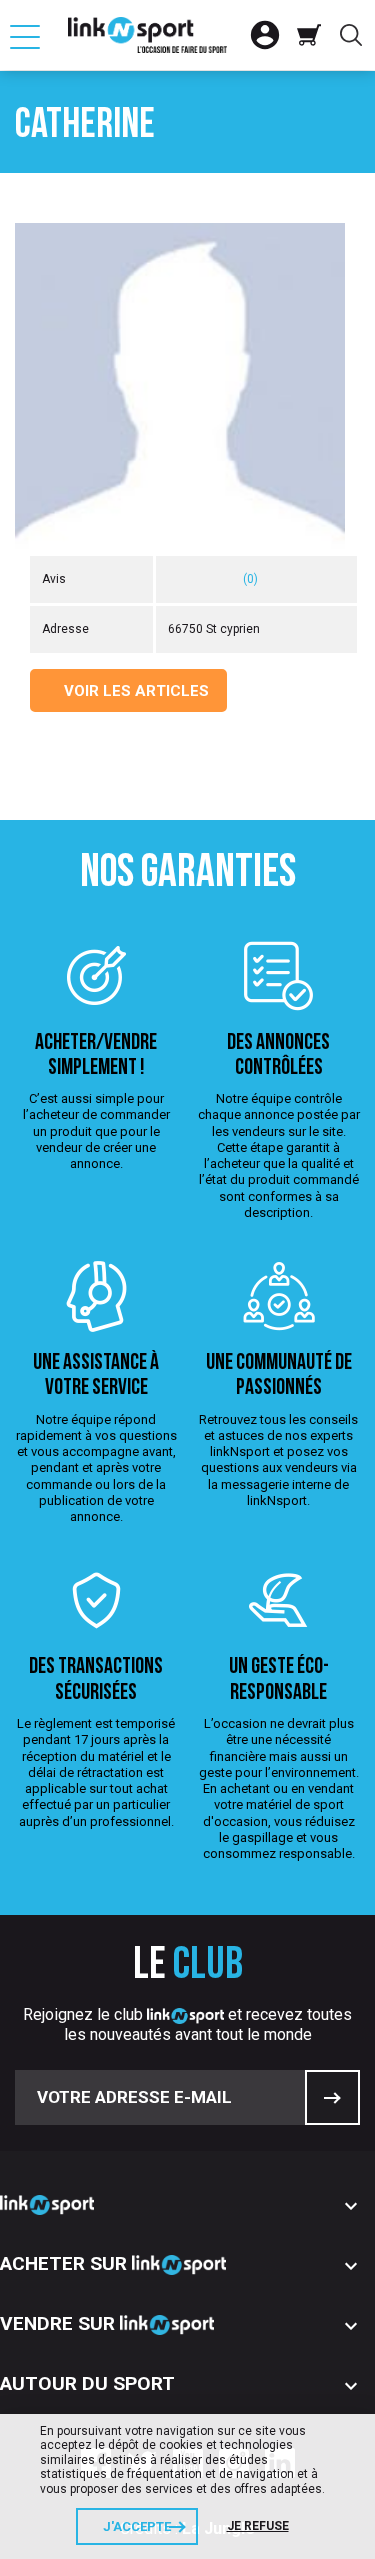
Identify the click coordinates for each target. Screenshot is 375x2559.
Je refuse (258, 2526)
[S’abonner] (332, 2097)
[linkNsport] (148, 35)
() (250, 579)
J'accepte (137, 2526)
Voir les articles (134, 691)
